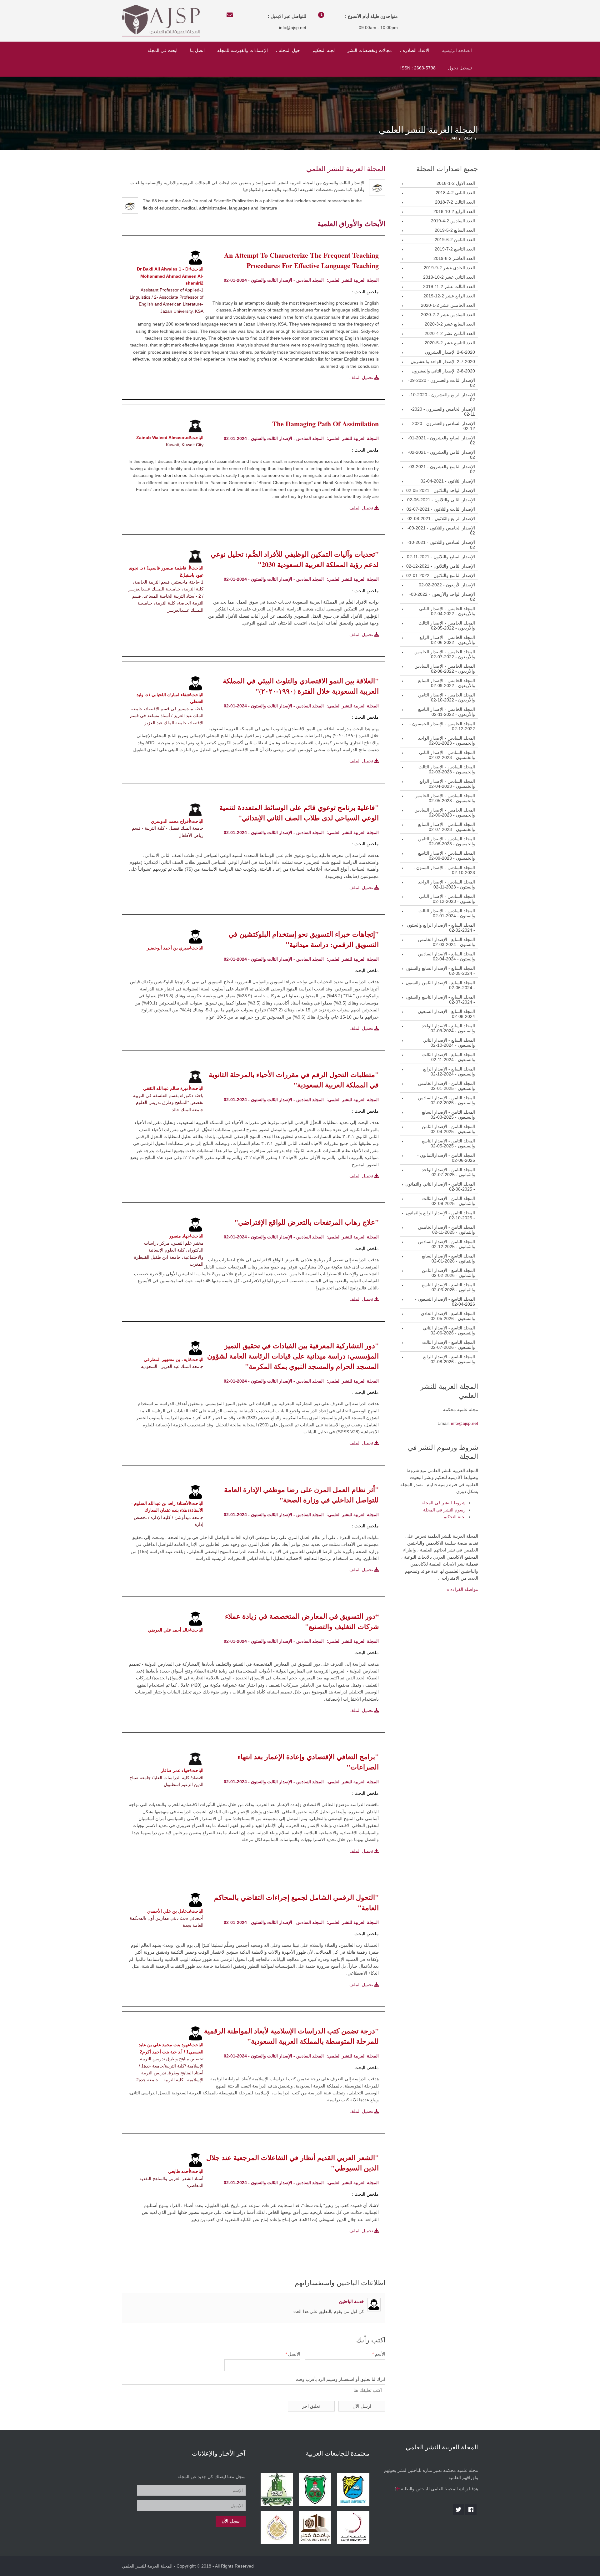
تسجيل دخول (354, 1312)
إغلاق (299, 1312)
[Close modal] (235, 1255)
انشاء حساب (323, 1312)
